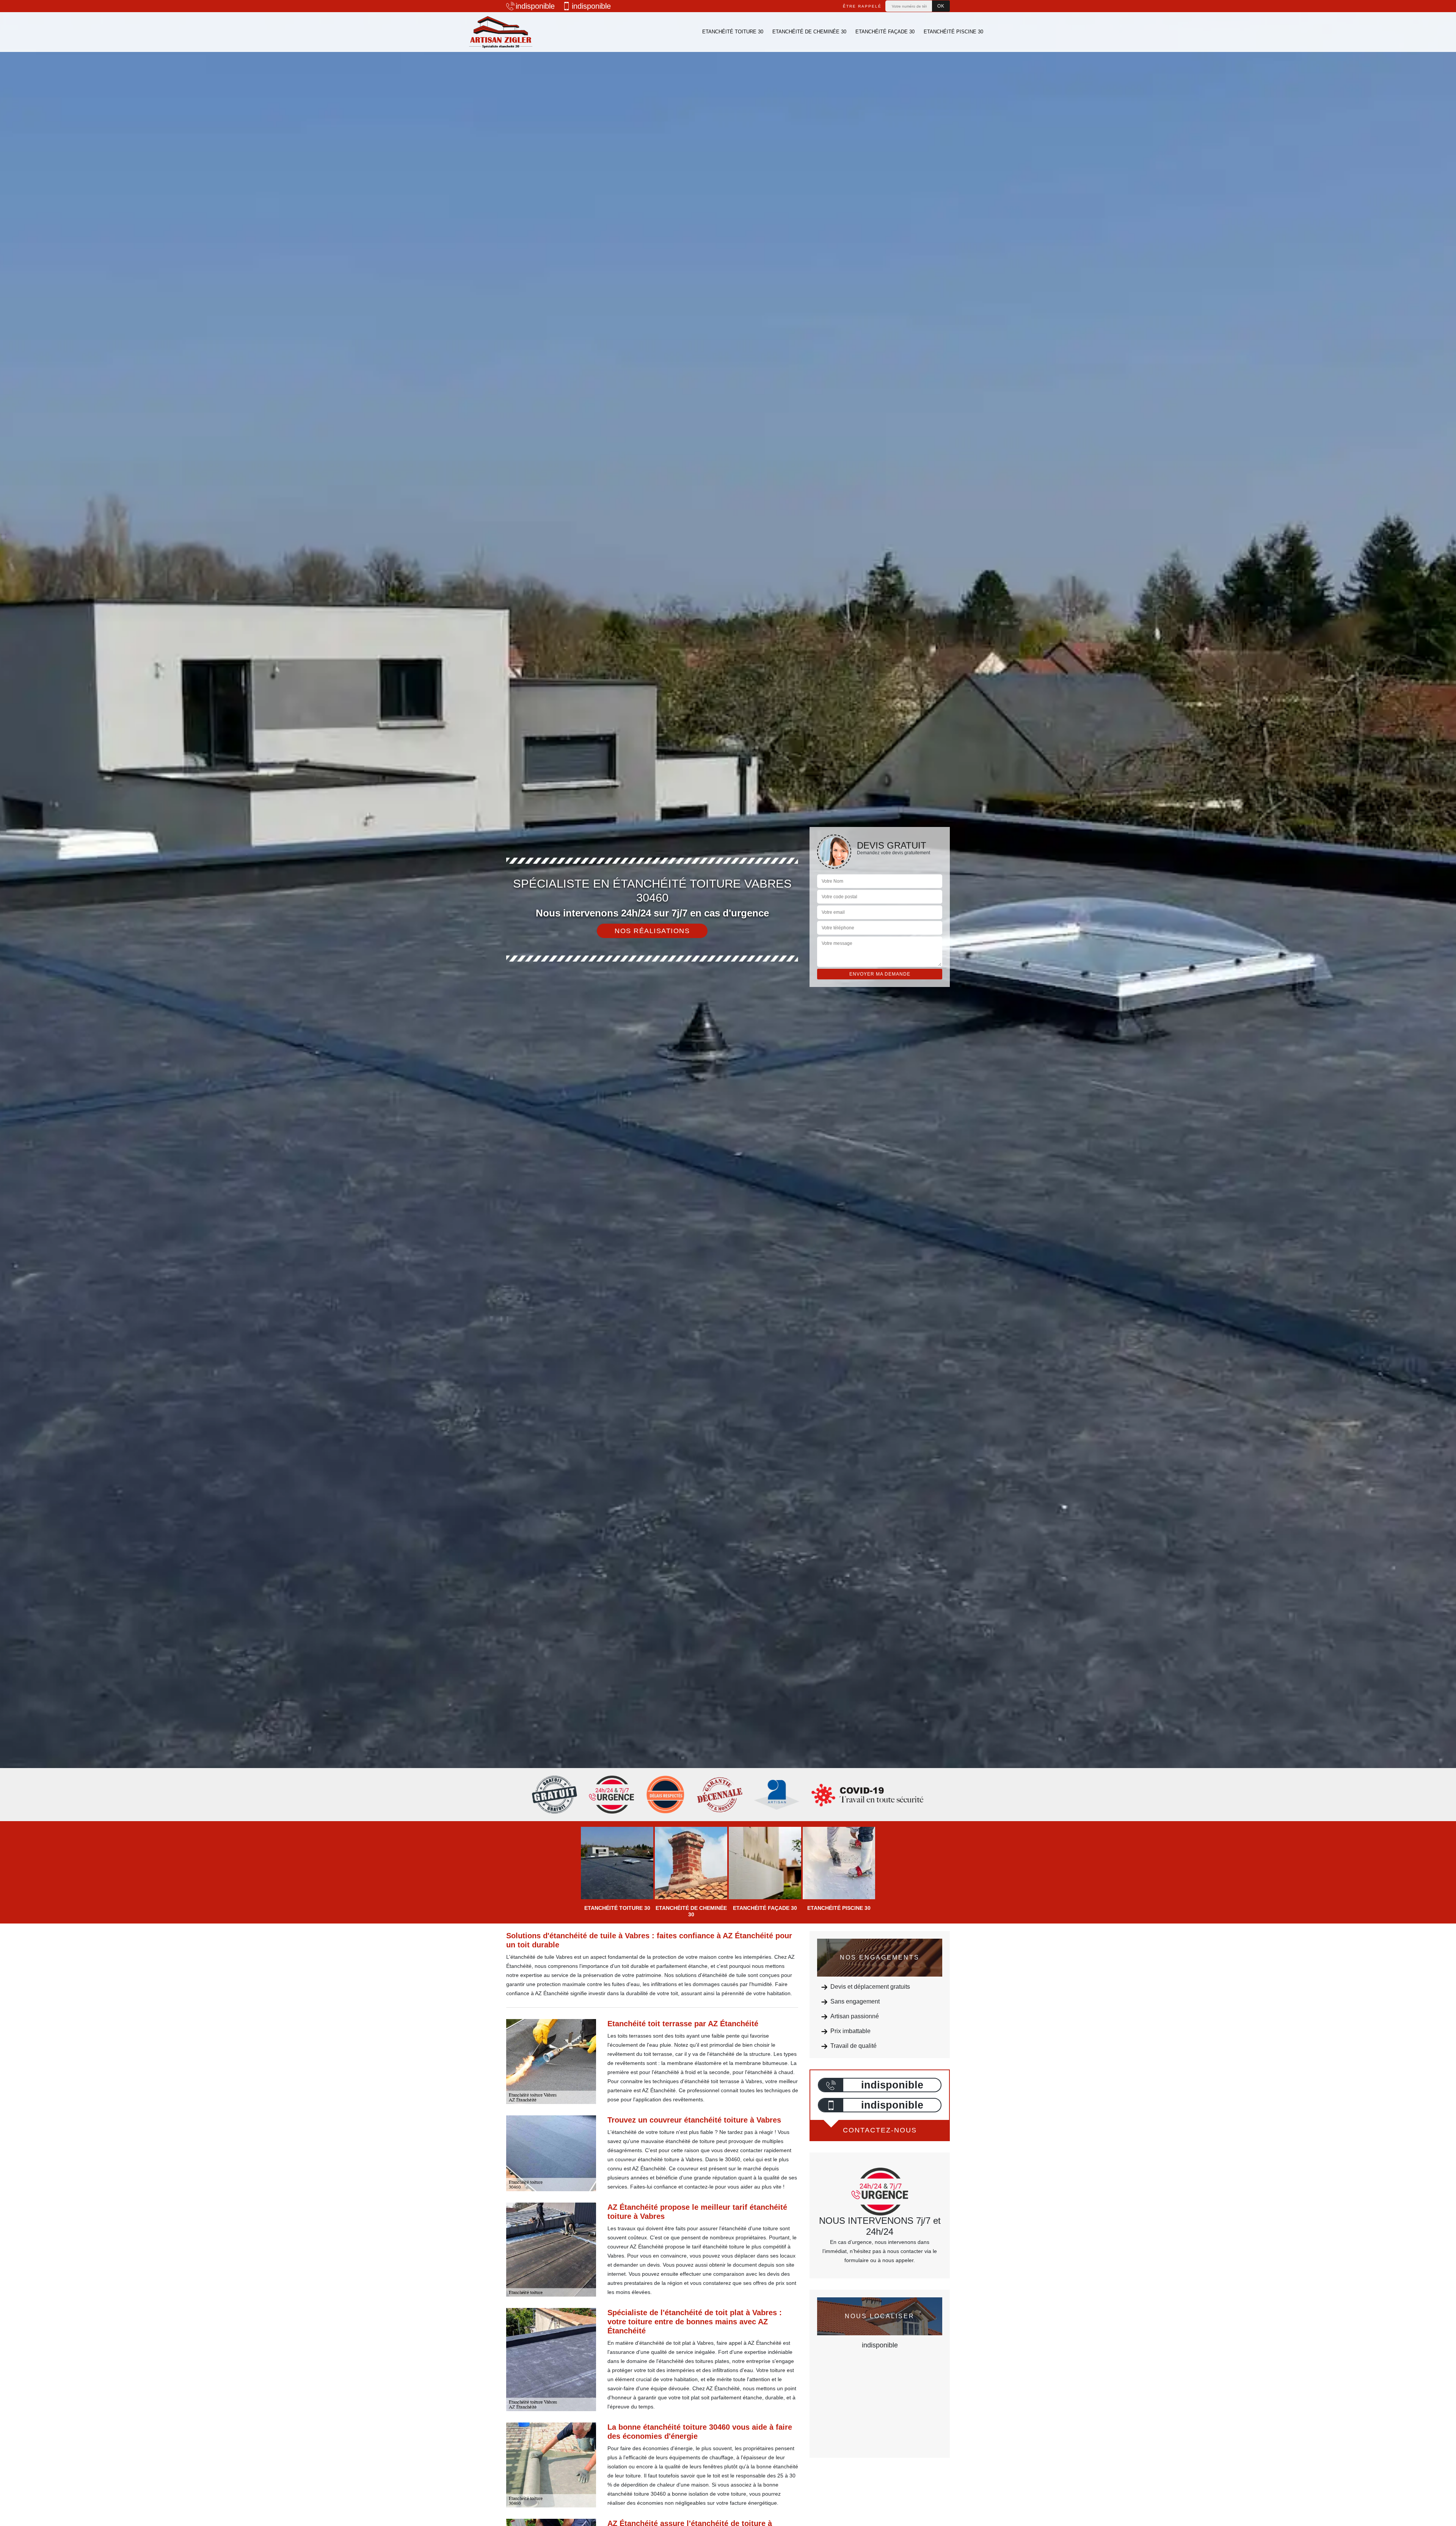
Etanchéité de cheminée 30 (809, 32)
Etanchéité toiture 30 (733, 32)
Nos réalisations (652, 931)
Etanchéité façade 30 (885, 32)
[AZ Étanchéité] (500, 32)
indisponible (535, 6)
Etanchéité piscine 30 (953, 32)
